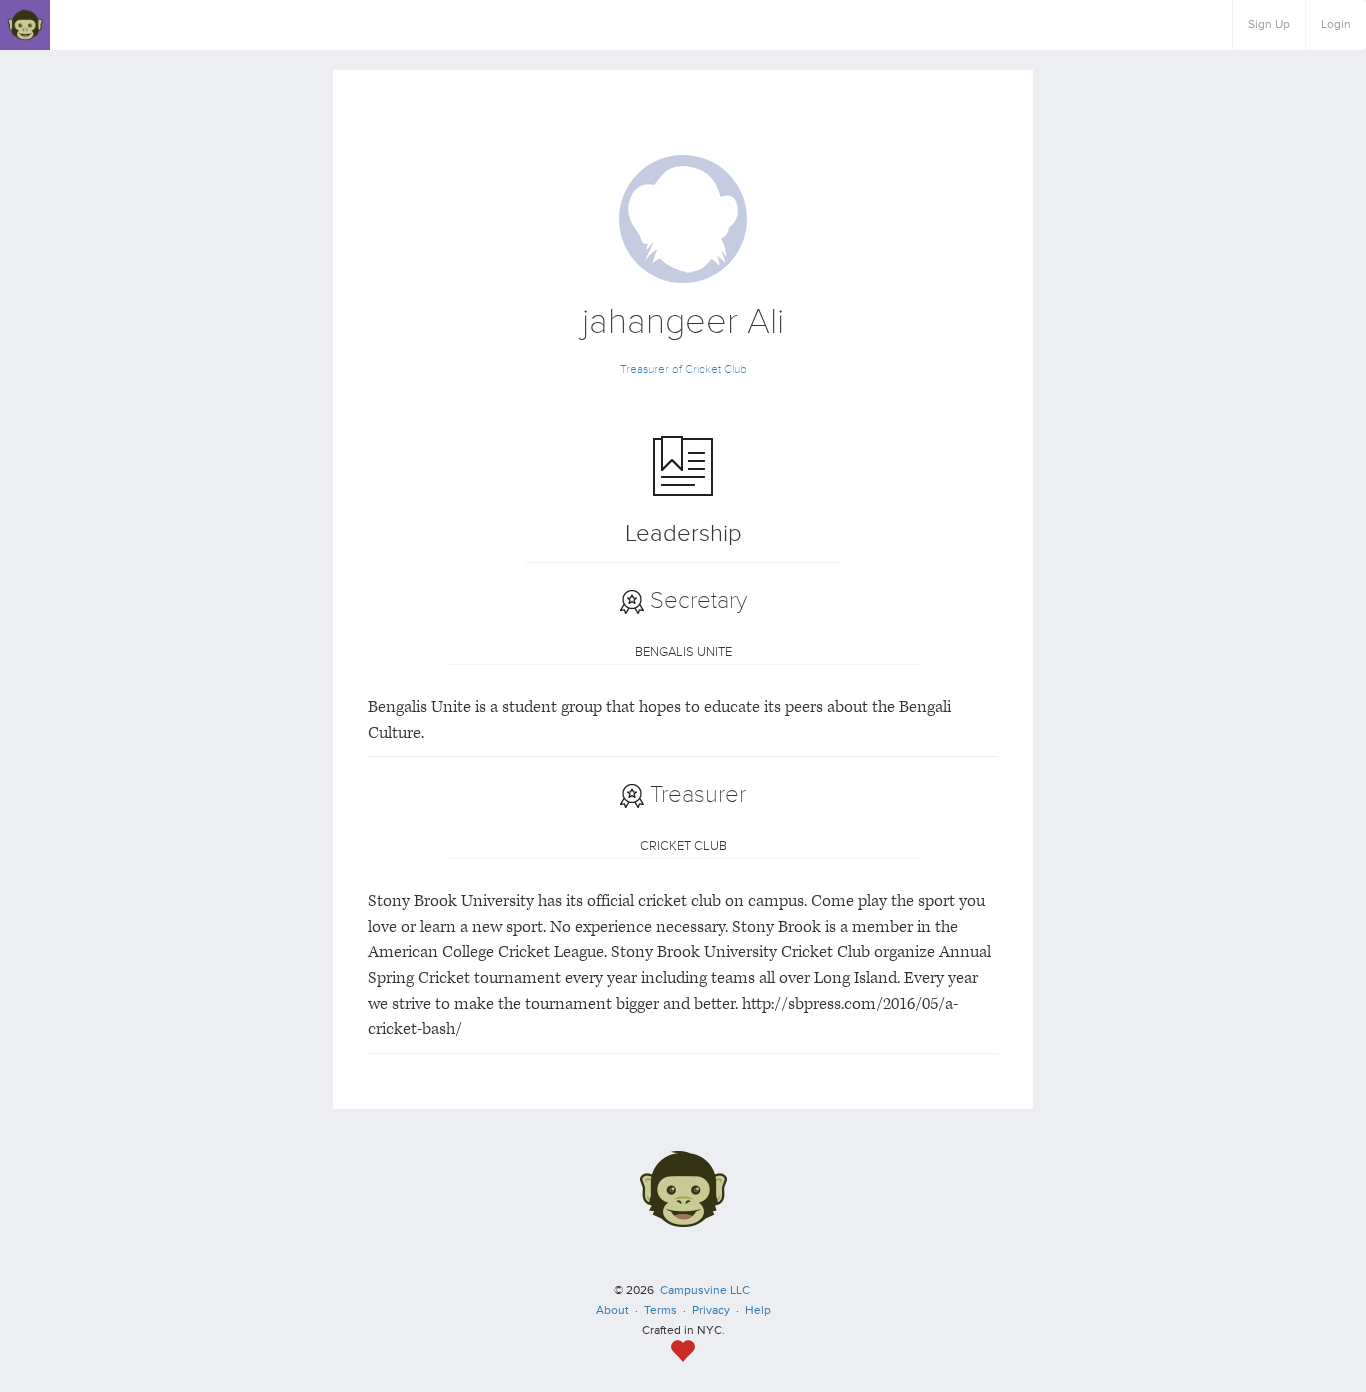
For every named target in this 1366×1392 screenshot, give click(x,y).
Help (758, 1310)
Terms (660, 1310)
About (612, 1310)
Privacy (711, 1310)
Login (1336, 24)
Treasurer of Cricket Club (683, 369)
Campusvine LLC (705, 1290)
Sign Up (1269, 24)
